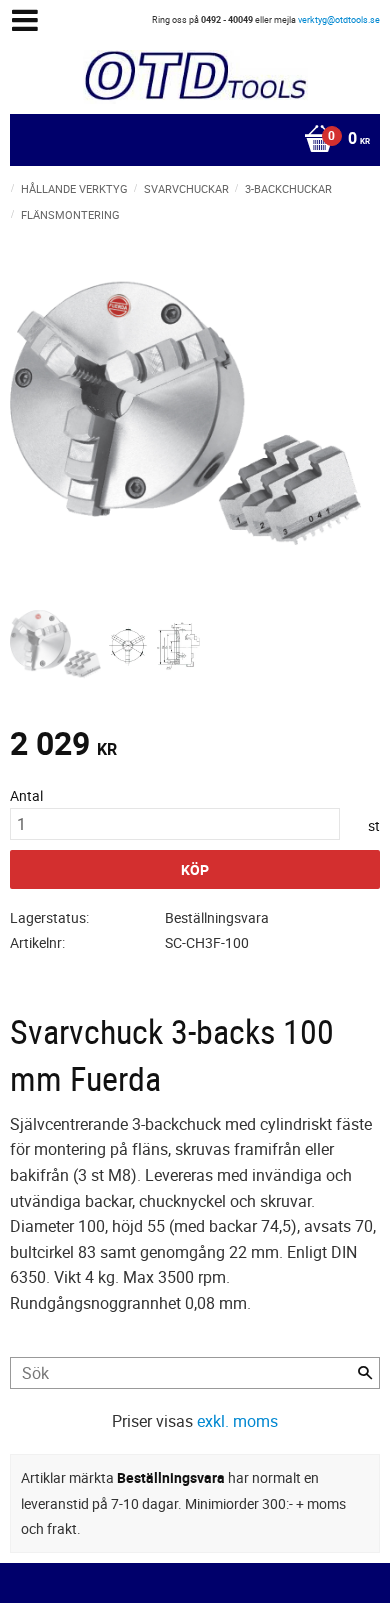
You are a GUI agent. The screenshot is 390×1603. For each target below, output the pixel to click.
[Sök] (365, 1373)
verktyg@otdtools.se (339, 19)
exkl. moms (237, 1421)
